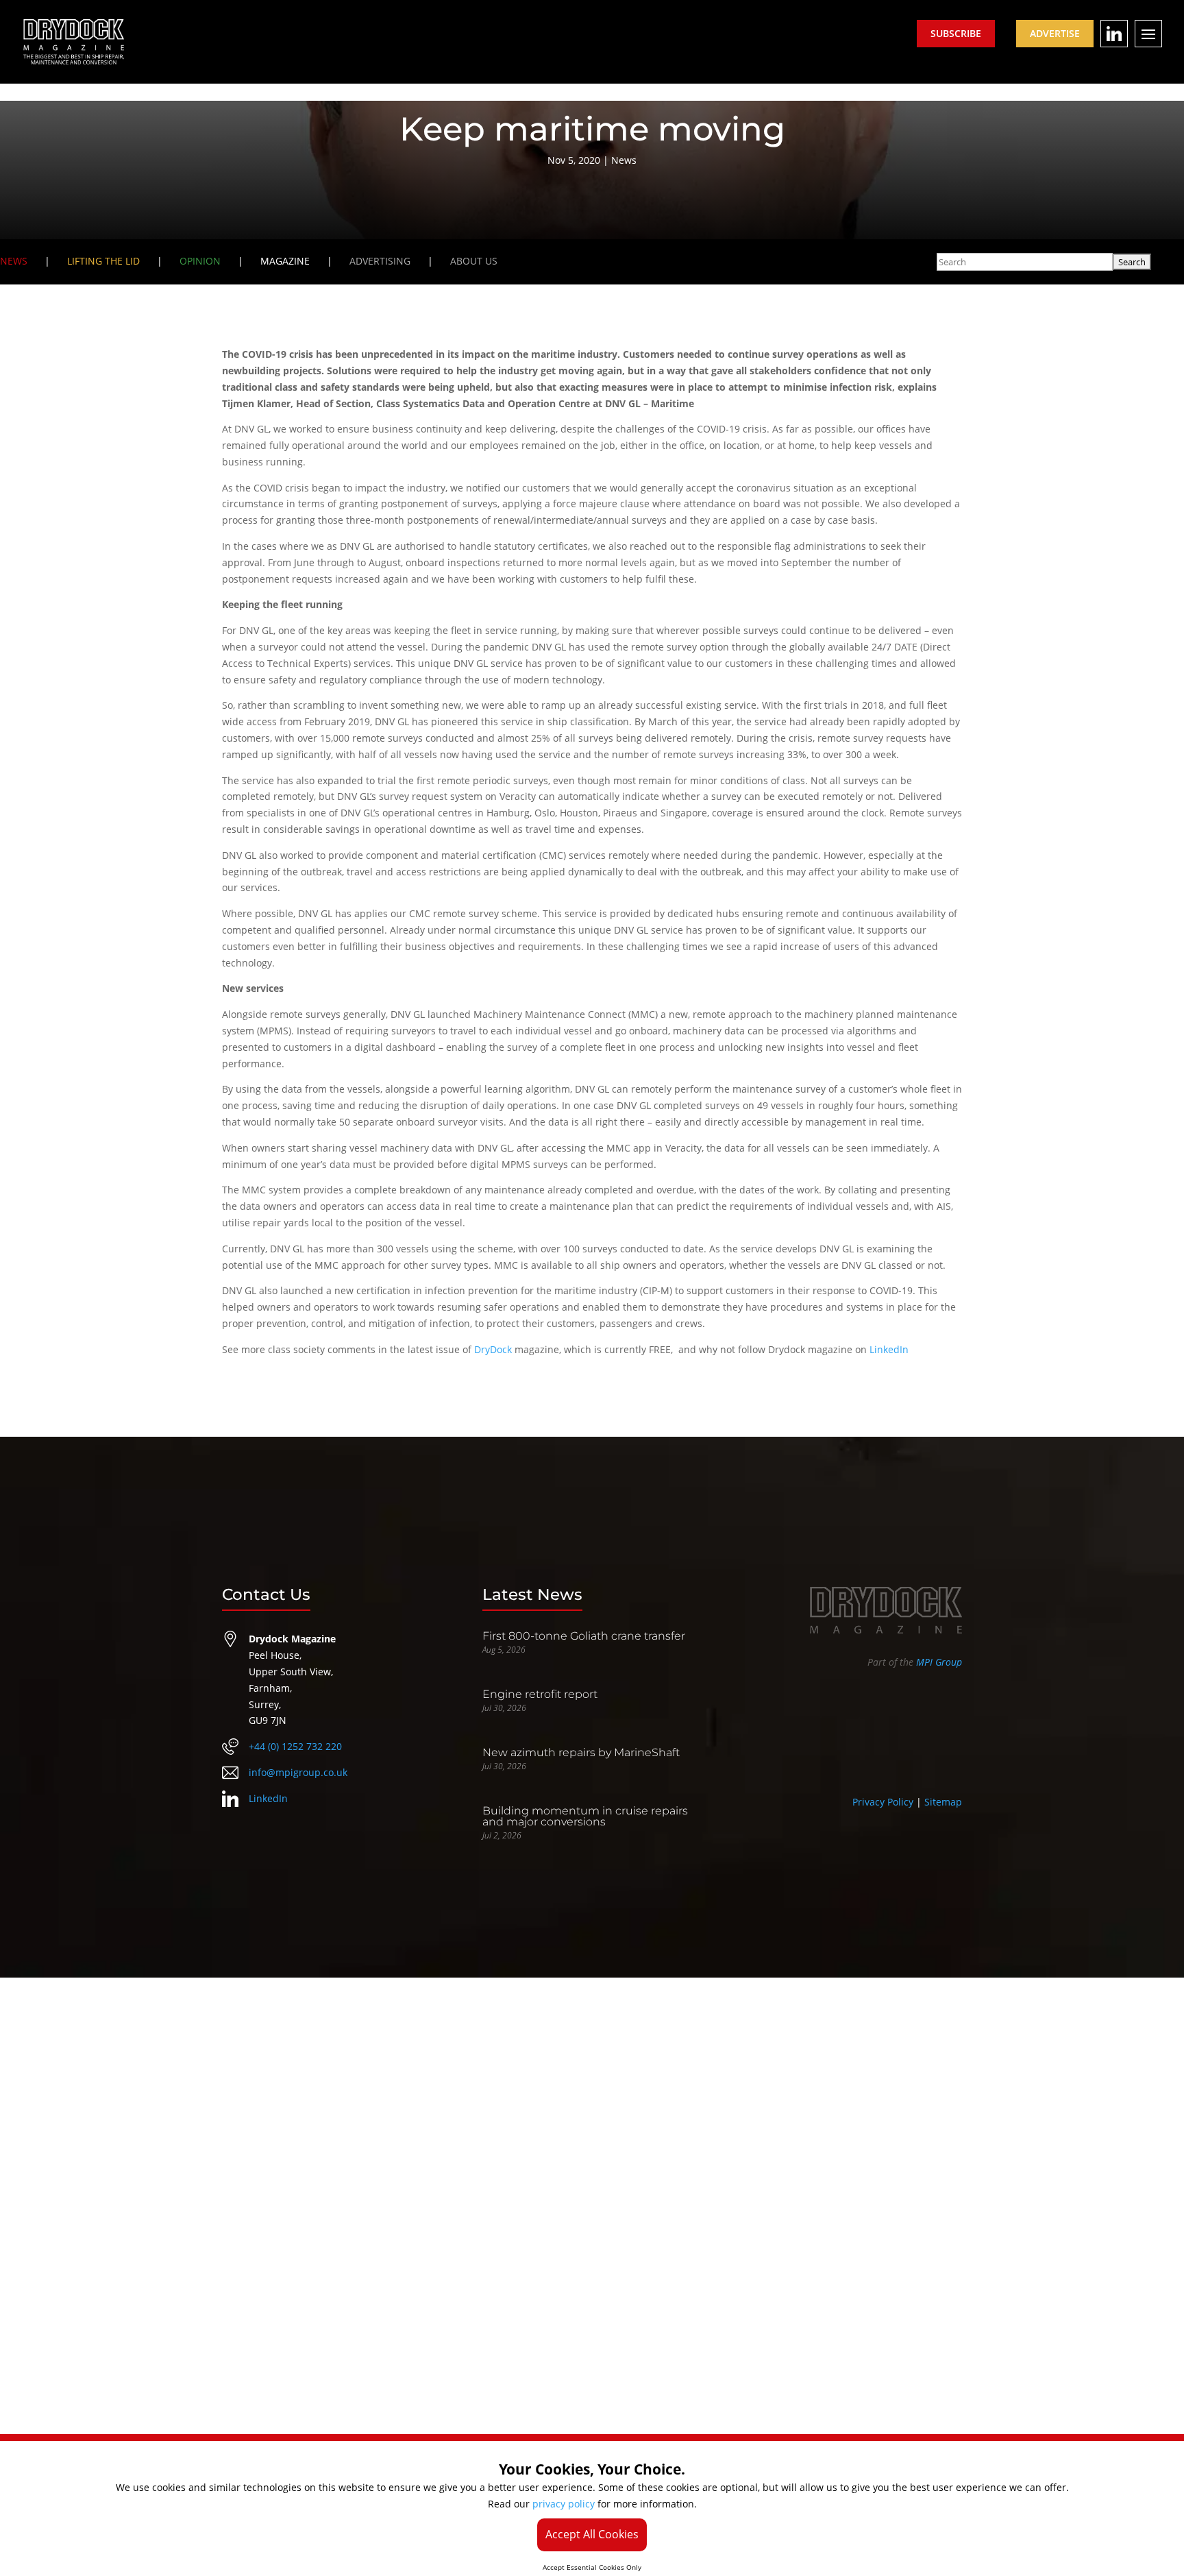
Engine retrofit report (540, 1694)
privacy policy (564, 2504)
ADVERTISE (1055, 33)
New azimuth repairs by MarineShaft (581, 1752)
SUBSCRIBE (956, 33)
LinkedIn (889, 1349)
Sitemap (943, 1802)
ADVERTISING (380, 261)
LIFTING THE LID (103, 261)
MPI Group (939, 1662)
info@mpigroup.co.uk (298, 1772)
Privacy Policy (883, 1802)
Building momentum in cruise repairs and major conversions (585, 1816)
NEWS (14, 261)
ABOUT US (474, 261)
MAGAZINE (285, 261)
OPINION (200, 261)
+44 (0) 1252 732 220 (295, 1746)
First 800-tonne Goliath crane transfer (584, 1636)
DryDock (493, 1349)
